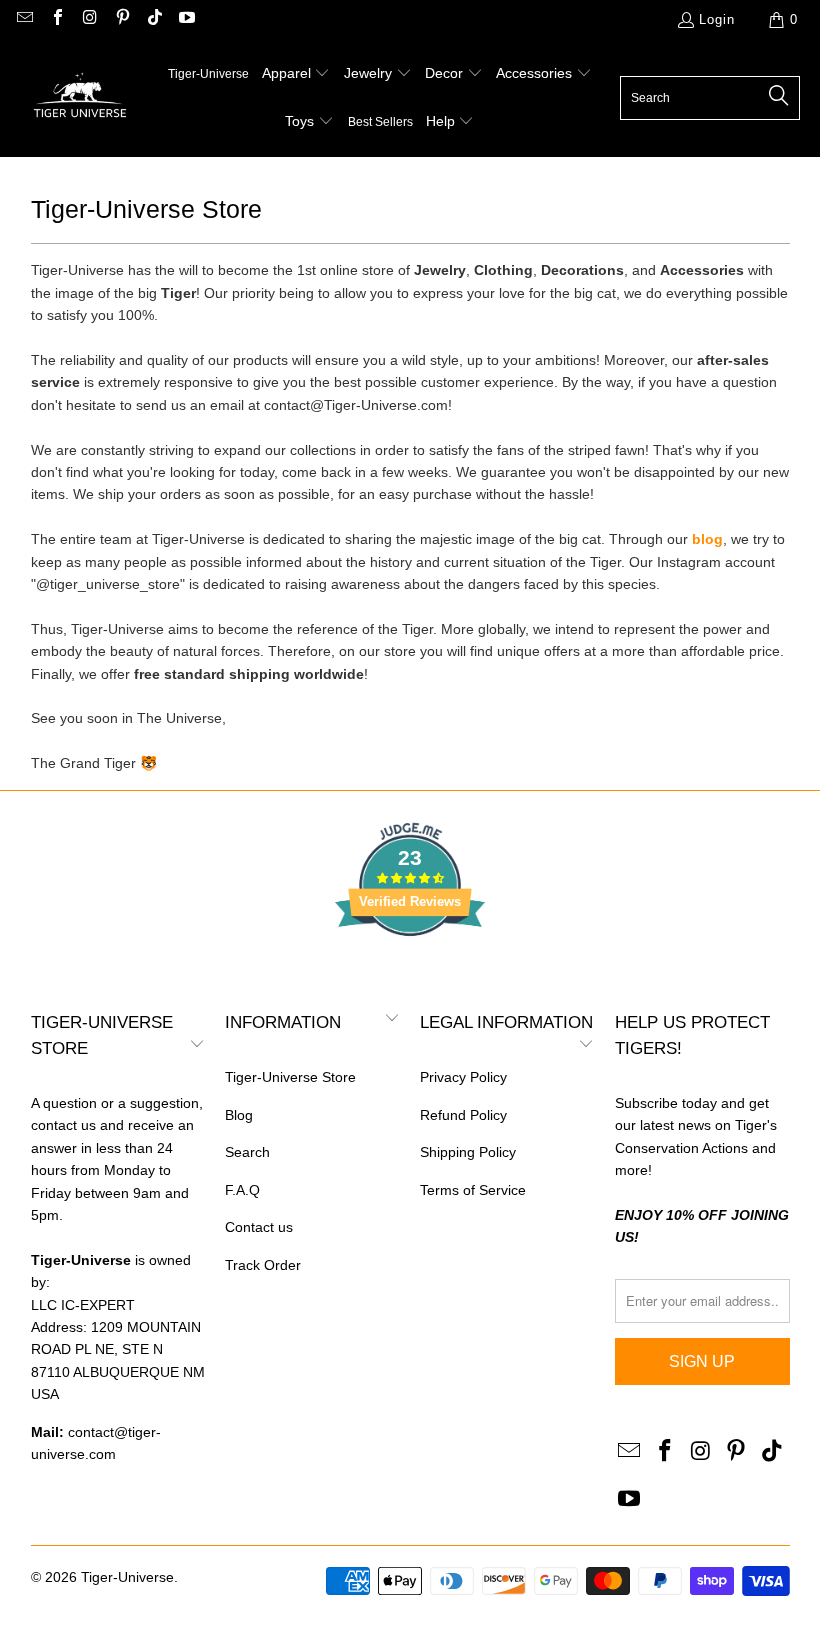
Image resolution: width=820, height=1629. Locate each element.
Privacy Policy (463, 1077)
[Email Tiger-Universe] (24, 19)
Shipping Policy (468, 1152)
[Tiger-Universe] (80, 98)
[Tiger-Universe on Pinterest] (121, 19)
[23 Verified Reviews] (410, 972)
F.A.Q (242, 1190)
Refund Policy (463, 1115)
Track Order (263, 1265)
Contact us (259, 1227)
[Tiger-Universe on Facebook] (56, 19)
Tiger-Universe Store (290, 1077)
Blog (239, 1115)
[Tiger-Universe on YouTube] (186, 19)
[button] (296, 74)
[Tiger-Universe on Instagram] (89, 19)
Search (247, 1152)
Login (717, 19)
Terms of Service (473, 1190)
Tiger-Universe (127, 1577)
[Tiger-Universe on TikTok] (154, 19)
